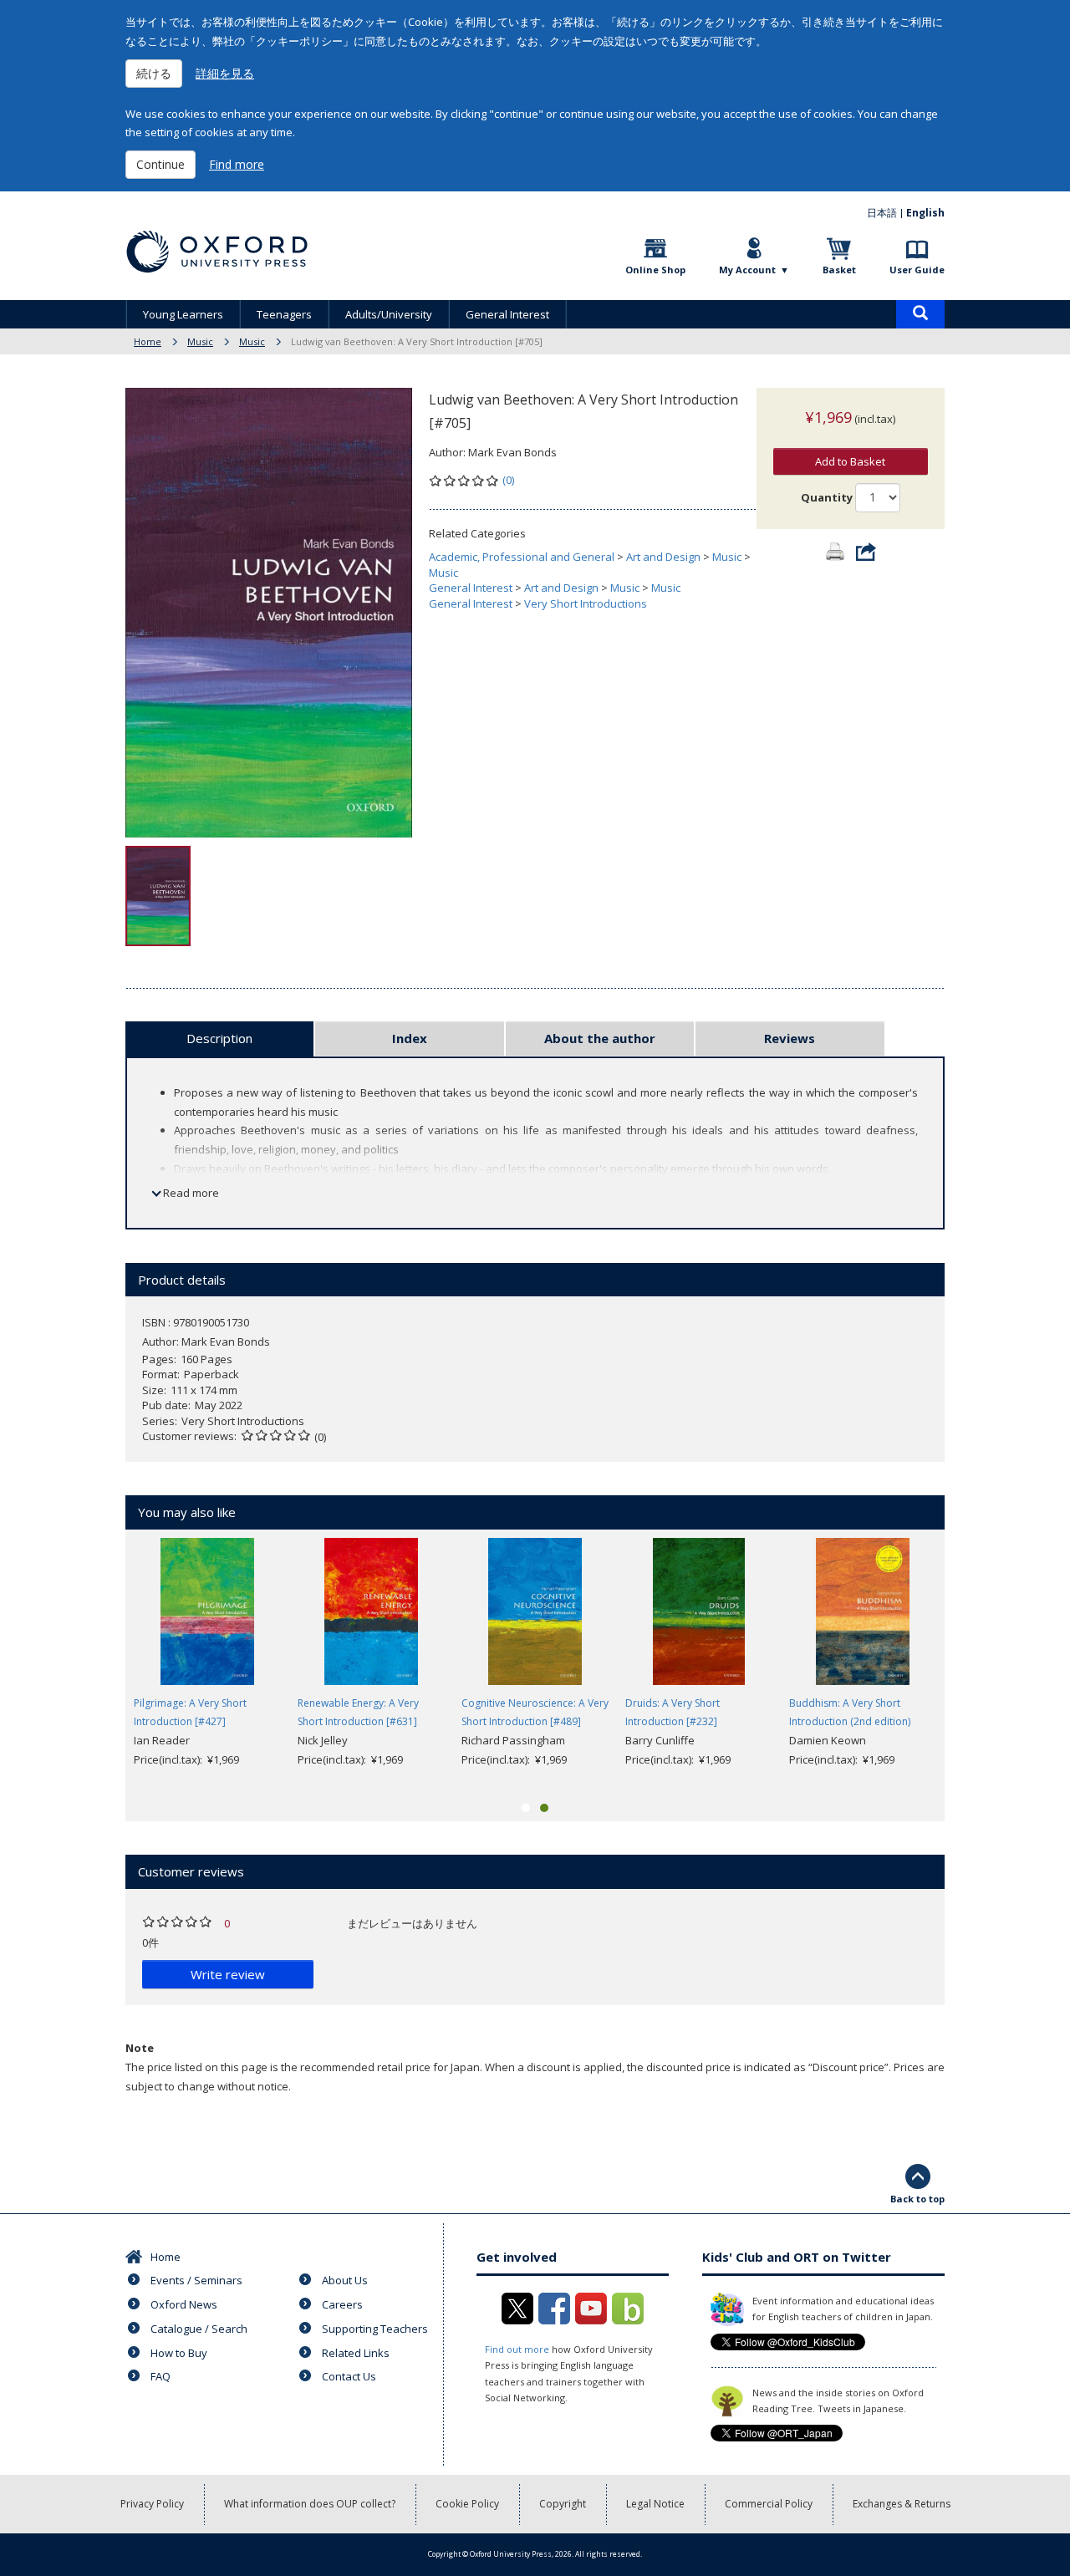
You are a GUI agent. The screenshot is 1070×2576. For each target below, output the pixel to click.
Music (200, 341)
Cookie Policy (467, 2504)
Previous (100, 1662)
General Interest (507, 314)
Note (140, 2048)
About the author (600, 1038)
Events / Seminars (196, 2280)
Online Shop (655, 270)
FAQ (160, 2376)
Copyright (563, 2504)
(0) (508, 480)
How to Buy (179, 2353)
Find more (237, 164)
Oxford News (184, 2304)
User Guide (917, 270)
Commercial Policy (769, 2504)
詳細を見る (225, 73)
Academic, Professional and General (522, 557)
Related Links (356, 2353)
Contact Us (349, 2376)
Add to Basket (850, 461)
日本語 (882, 213)
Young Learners (183, 314)
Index (410, 1038)
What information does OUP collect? (310, 2504)
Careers (342, 2304)
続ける (154, 73)
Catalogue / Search (199, 2329)
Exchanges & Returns (902, 2504)
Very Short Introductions (586, 603)
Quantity (827, 497)
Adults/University (389, 314)
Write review (228, 1974)
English (925, 213)
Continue (160, 164)
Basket (839, 270)
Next (970, 1662)
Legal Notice (655, 2504)
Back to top (917, 2199)
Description (219, 1038)
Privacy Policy (152, 2504)
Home (148, 341)
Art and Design (663, 557)
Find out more (517, 2349)
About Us (345, 2280)
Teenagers (284, 314)
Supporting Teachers (375, 2329)
